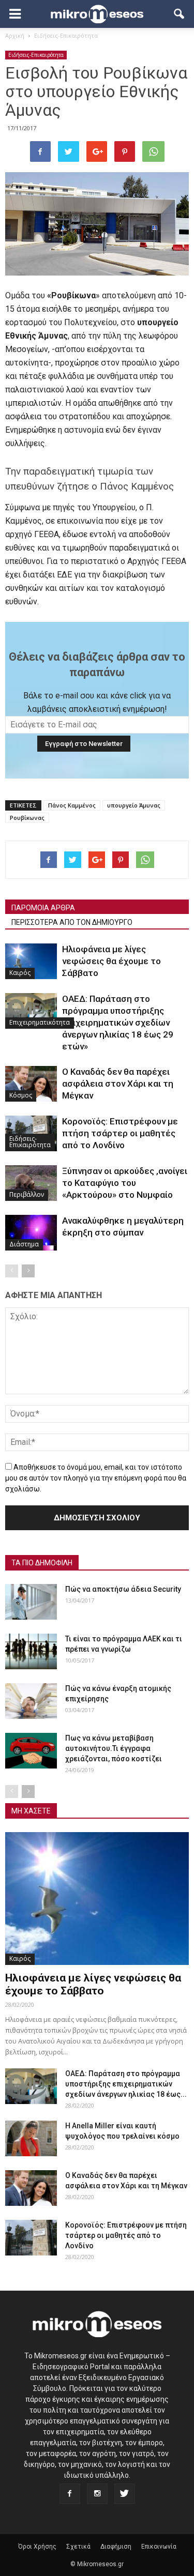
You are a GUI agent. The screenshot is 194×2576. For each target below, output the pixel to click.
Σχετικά (78, 2547)
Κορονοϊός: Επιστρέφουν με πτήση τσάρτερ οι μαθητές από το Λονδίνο (120, 1133)
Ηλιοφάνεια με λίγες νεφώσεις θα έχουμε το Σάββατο (111, 961)
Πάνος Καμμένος (72, 805)
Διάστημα (24, 1244)
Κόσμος (21, 1095)
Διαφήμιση (116, 2547)
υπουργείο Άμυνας (134, 805)
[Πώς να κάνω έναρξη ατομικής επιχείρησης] (31, 1701)
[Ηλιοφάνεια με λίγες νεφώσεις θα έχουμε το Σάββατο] (31, 961)
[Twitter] (125, 2494)
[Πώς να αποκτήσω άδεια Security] (31, 1602)
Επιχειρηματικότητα (40, 1022)
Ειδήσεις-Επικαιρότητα (36, 55)
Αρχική (15, 35)
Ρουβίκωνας (27, 818)
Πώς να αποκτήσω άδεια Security (123, 1589)
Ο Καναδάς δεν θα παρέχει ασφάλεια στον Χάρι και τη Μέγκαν (118, 1084)
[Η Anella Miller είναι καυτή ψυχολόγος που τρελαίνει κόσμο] (31, 2138)
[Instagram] (97, 2494)
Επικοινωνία (159, 2547)
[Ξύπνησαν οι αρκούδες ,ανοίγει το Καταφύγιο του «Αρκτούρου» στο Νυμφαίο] (31, 1183)
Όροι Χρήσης (37, 2547)
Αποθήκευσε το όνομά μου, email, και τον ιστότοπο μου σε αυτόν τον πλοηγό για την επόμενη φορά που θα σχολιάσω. (96, 1478)
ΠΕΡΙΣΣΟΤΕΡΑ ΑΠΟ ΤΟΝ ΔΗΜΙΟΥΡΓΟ (72, 922)
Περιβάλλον (27, 1194)
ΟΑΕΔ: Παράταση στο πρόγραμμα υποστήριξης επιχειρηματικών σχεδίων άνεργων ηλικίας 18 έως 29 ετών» (118, 1023)
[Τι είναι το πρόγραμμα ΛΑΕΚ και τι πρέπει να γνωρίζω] (31, 1651)
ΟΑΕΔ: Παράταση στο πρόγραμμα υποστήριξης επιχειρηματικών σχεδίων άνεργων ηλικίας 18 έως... (126, 2084)
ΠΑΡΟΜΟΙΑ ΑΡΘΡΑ (43, 908)
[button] (180, 14)
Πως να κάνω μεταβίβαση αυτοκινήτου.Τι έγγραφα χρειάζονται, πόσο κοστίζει (114, 1748)
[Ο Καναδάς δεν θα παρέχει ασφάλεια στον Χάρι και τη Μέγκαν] (31, 1084)
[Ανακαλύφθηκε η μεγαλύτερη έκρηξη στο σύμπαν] (31, 1233)
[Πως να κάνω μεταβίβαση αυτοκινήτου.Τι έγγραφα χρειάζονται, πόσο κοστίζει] (31, 1751)
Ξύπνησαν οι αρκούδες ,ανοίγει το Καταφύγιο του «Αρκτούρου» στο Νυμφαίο (125, 1183)
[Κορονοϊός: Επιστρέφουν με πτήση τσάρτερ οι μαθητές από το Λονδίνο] (31, 2238)
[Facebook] (70, 2494)
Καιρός (20, 973)
